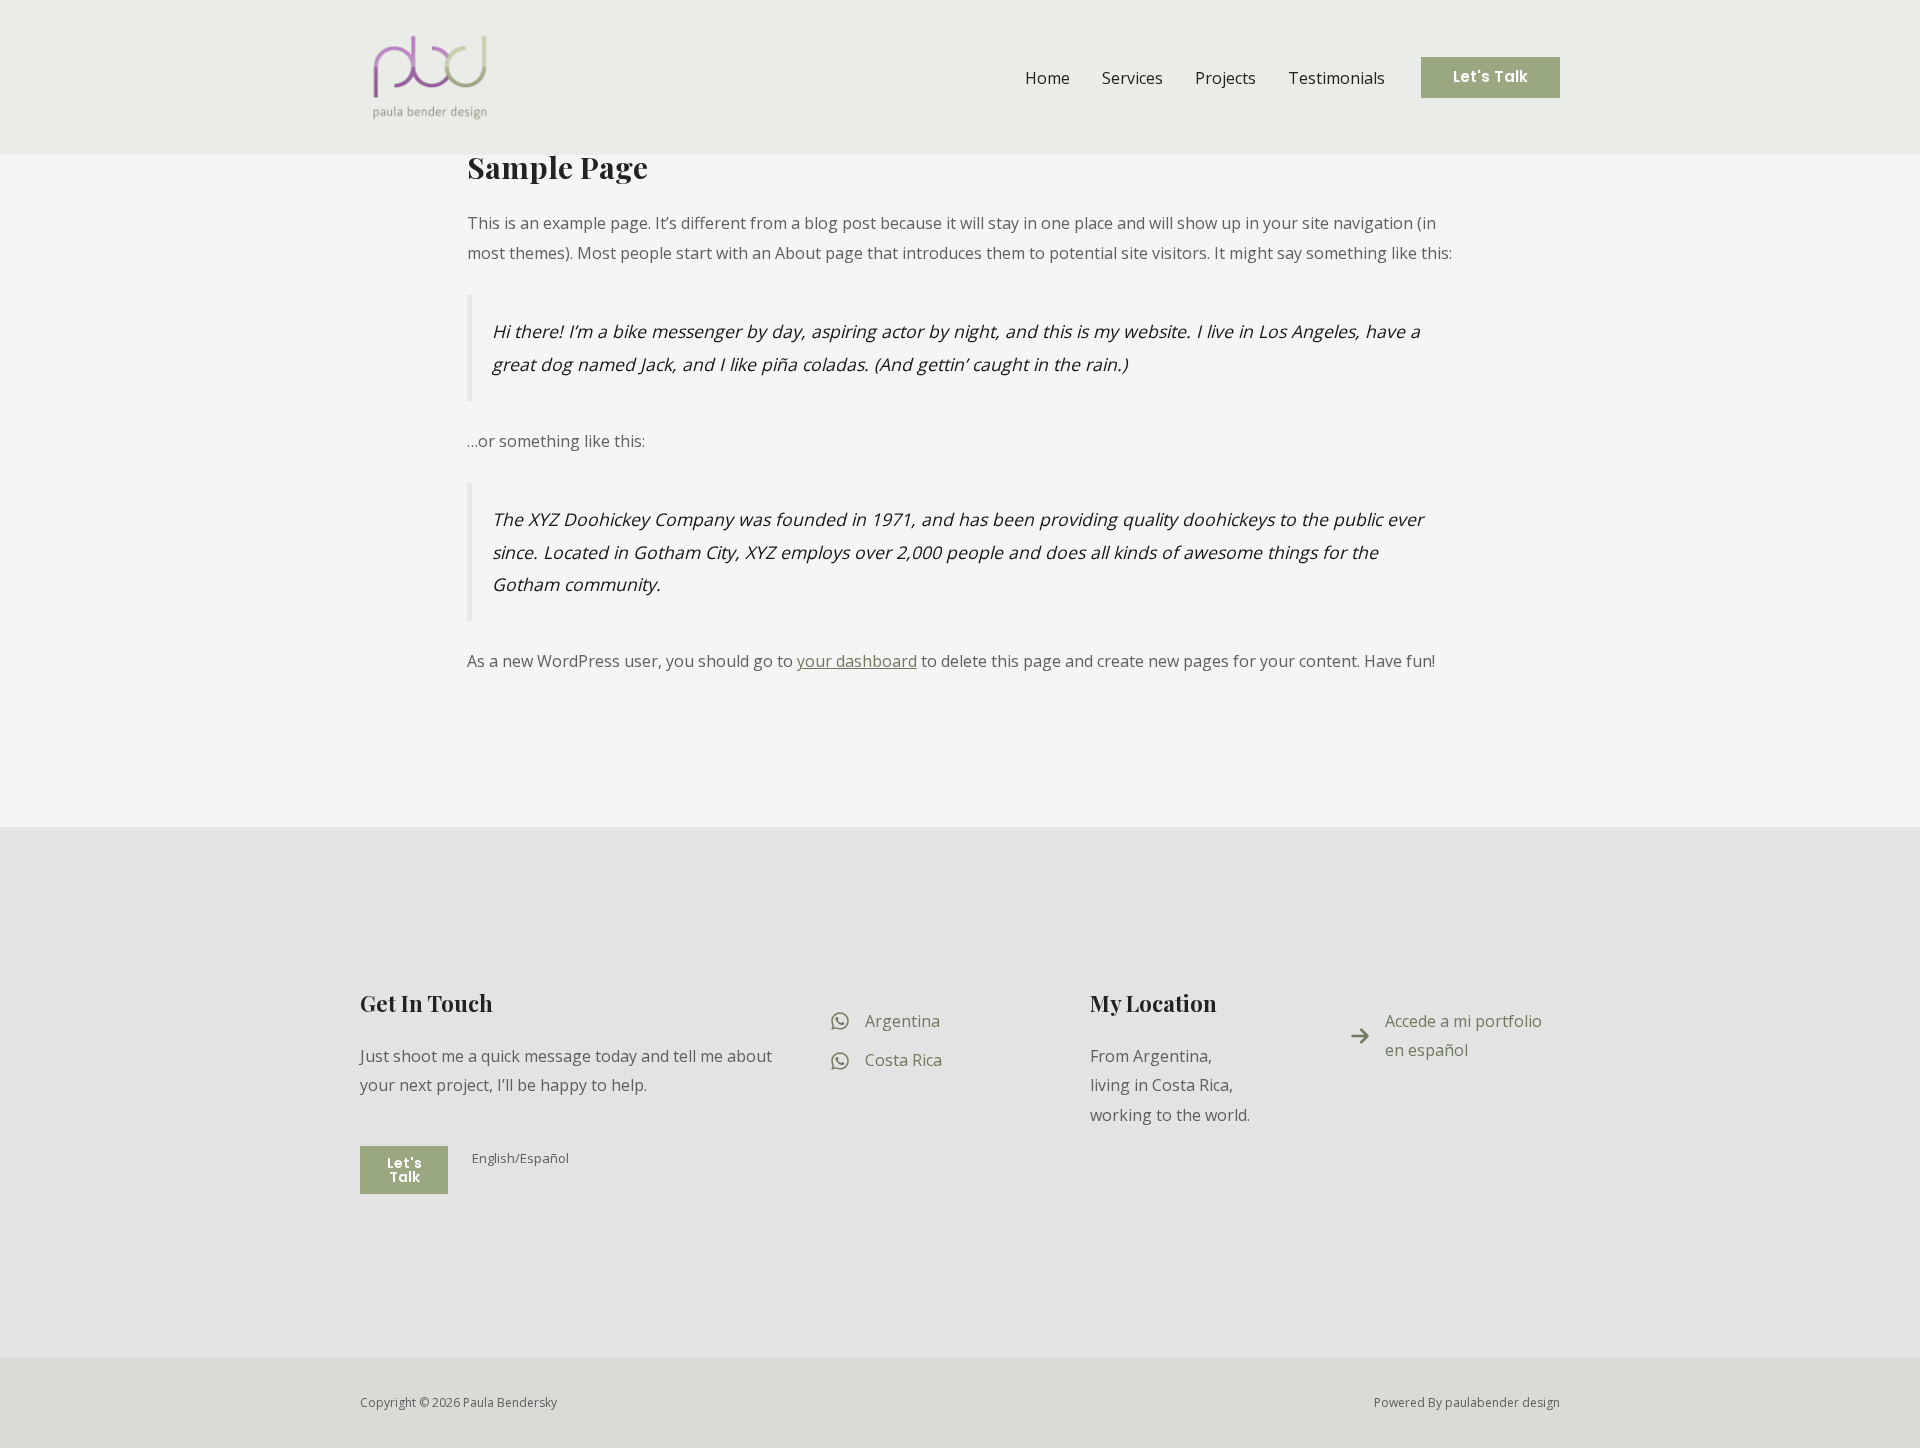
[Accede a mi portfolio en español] (1455, 1036)
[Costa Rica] (886, 1061)
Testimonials (1336, 78)
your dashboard (857, 661)
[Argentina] (885, 1022)
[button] (1490, 77)
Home (1047, 78)
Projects (1225, 78)
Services (1132, 78)
